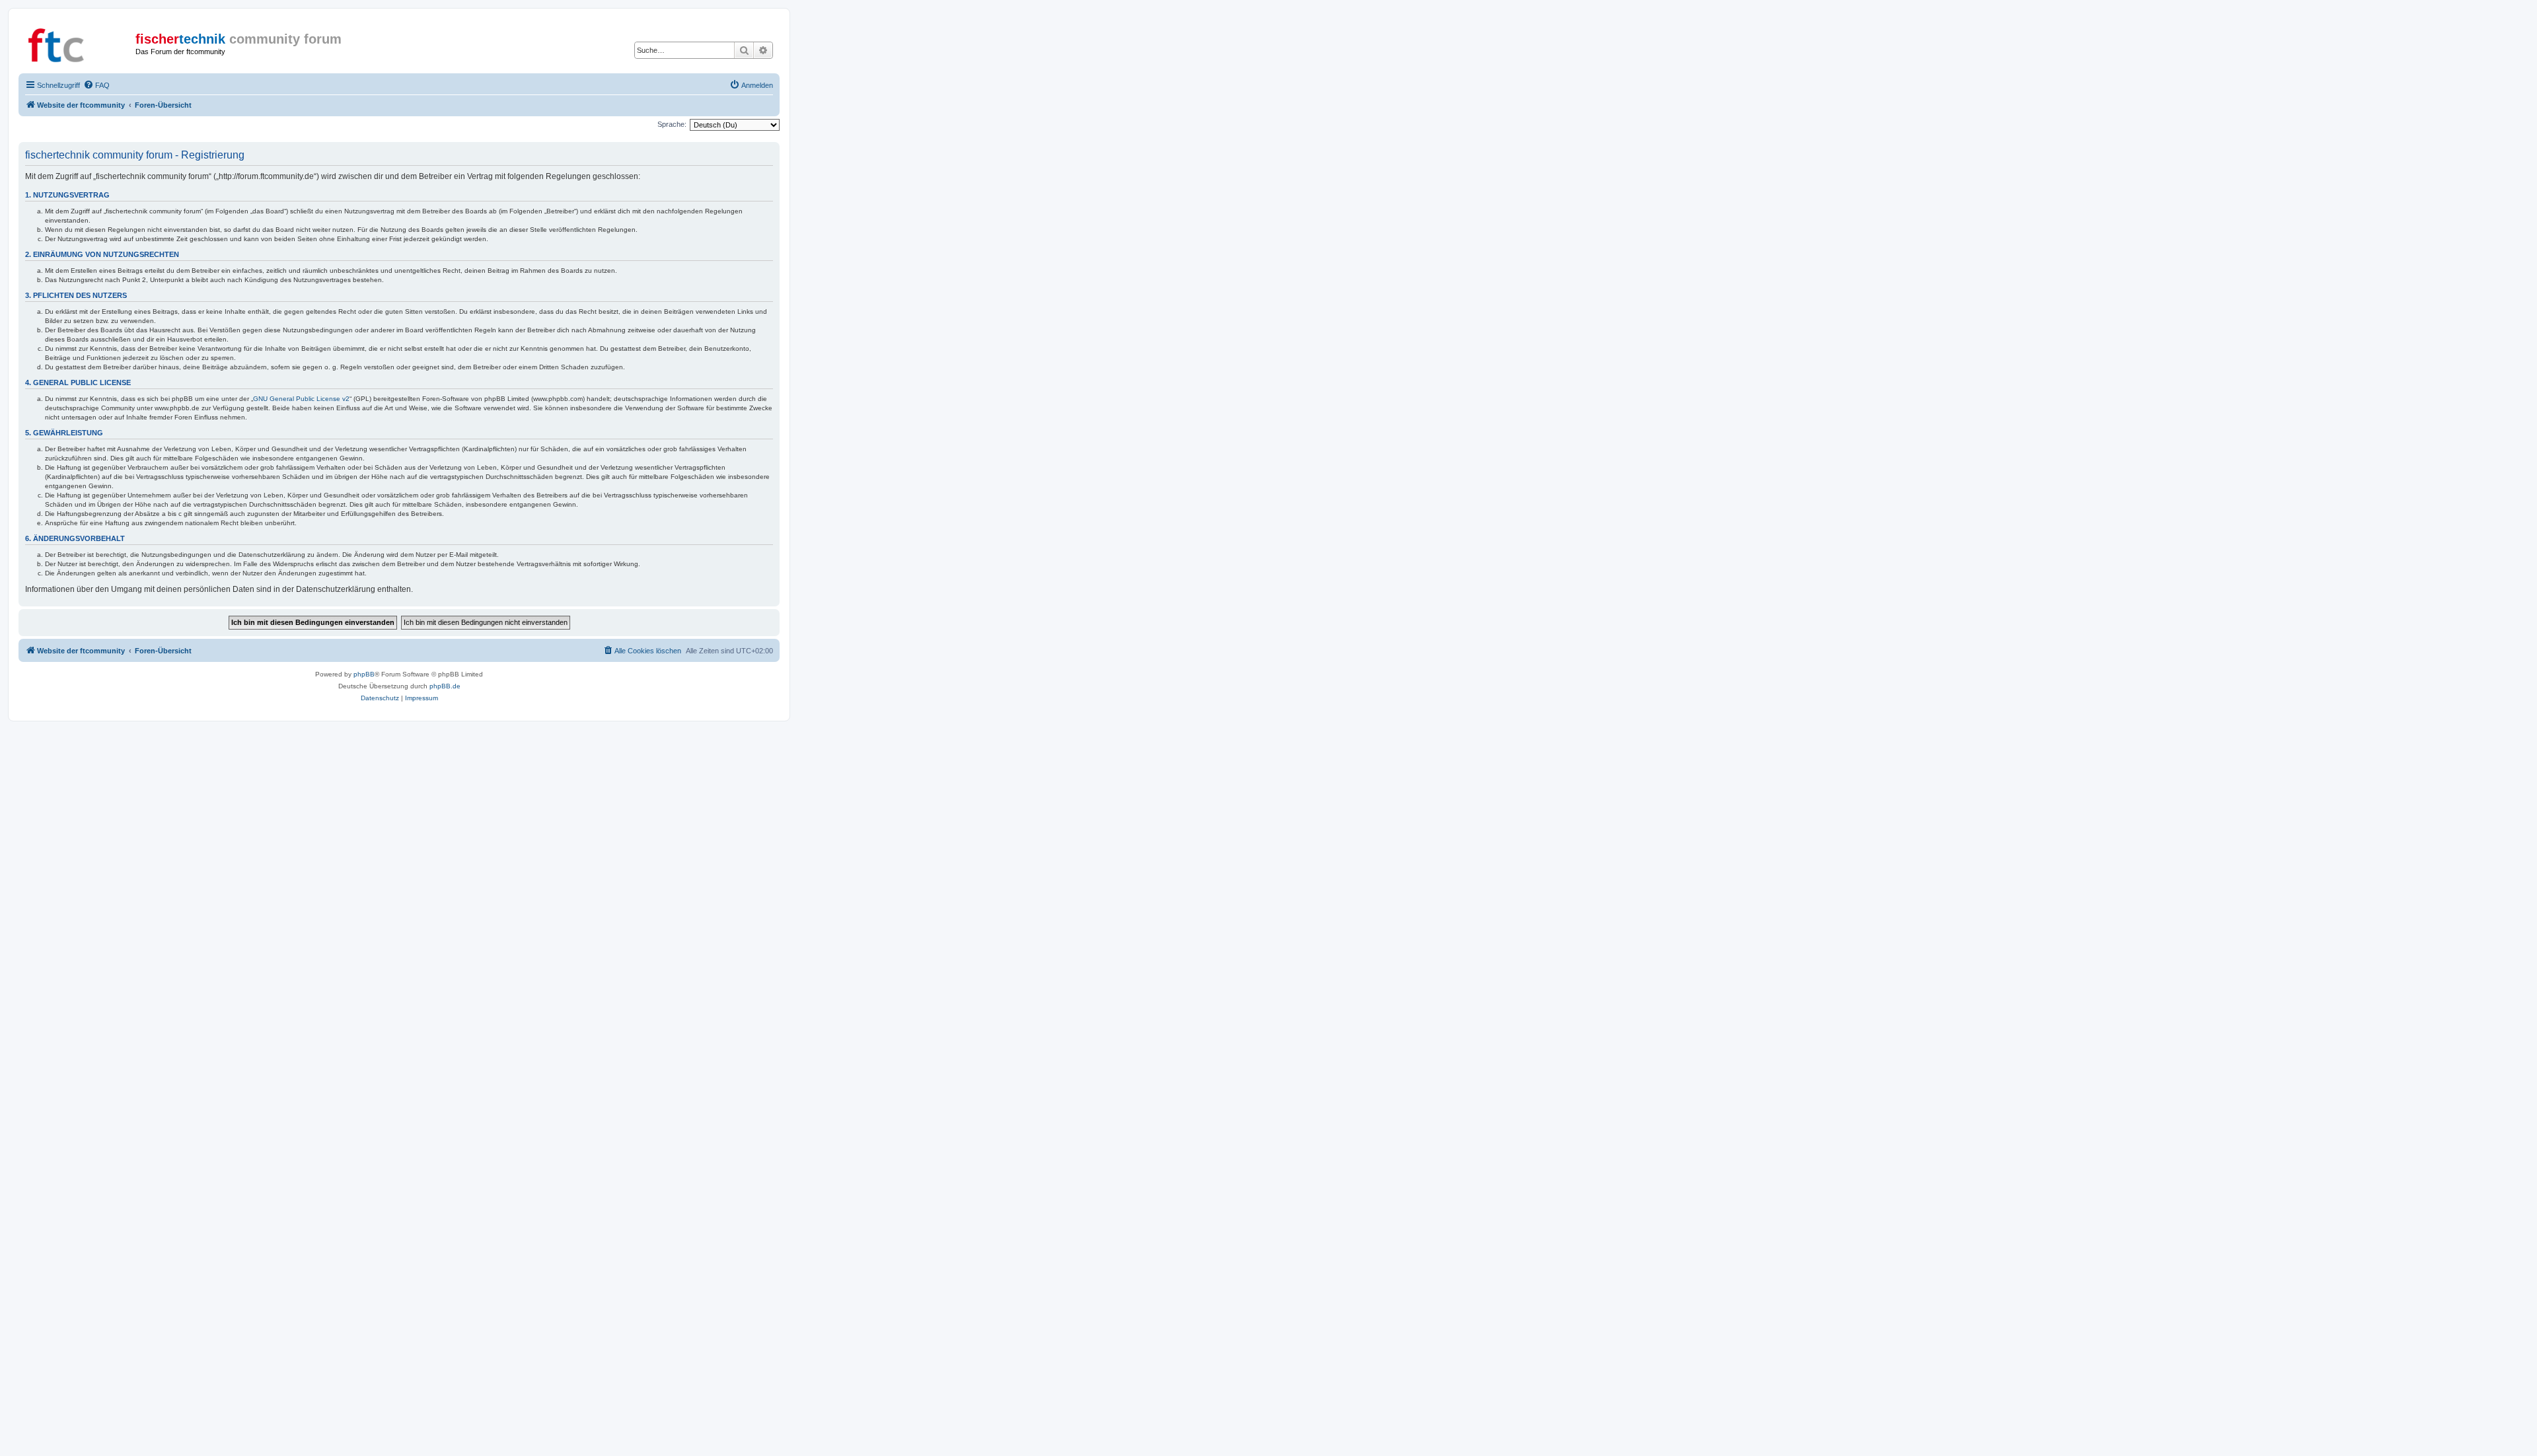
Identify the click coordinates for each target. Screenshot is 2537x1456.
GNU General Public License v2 (301, 399)
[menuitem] (96, 85)
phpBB (364, 674)
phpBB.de (445, 686)
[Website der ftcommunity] (79, 43)
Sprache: (672, 124)
